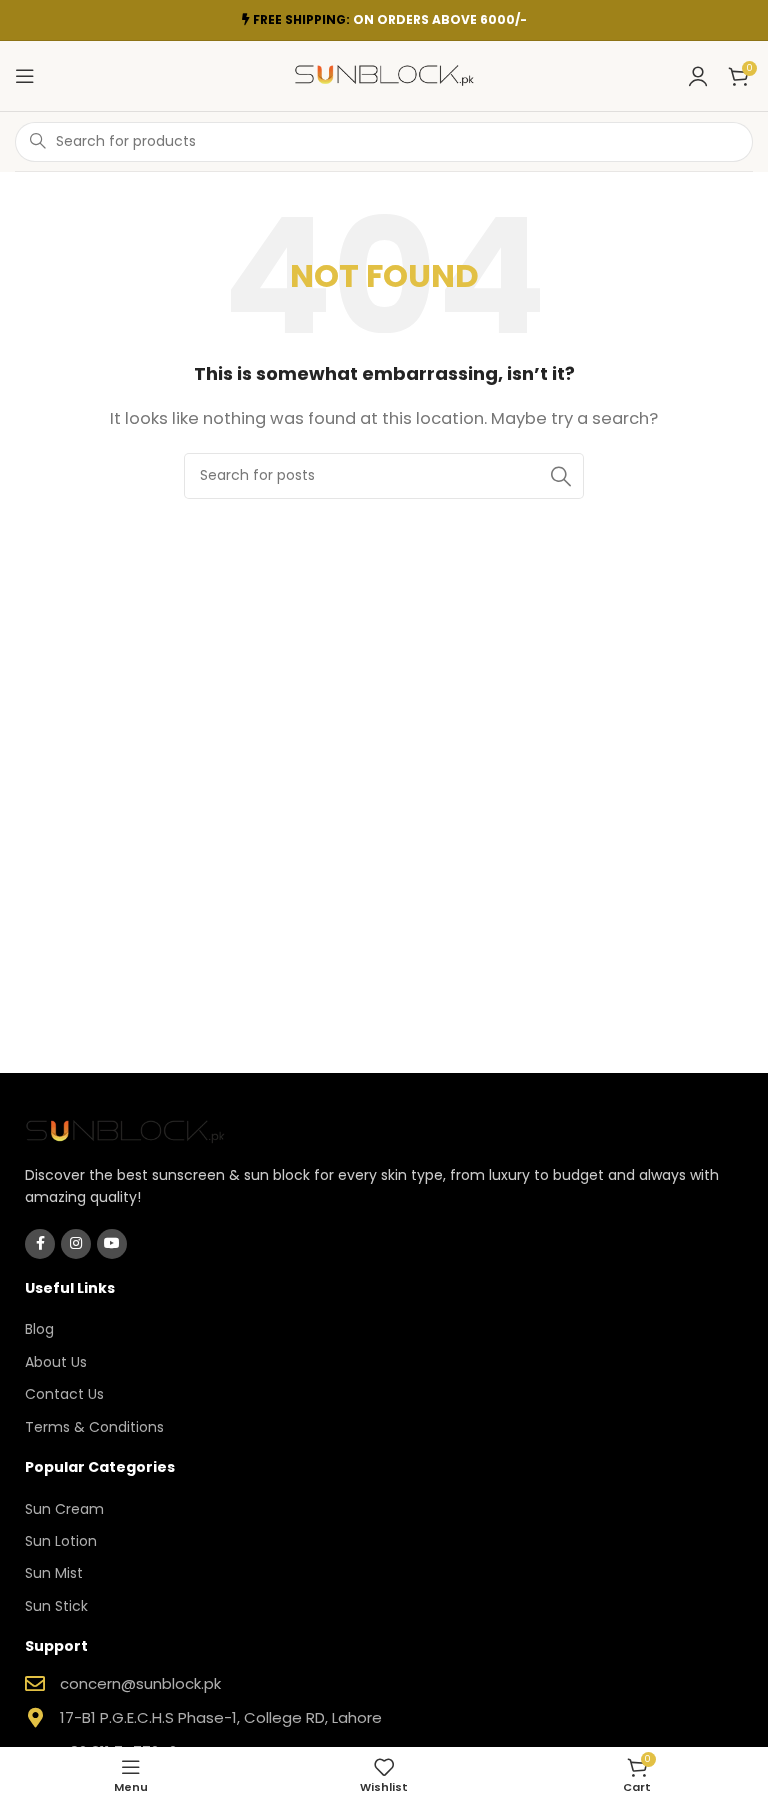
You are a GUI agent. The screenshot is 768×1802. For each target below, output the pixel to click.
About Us (56, 1362)
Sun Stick (56, 1606)
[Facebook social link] (40, 1244)
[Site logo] (384, 74)
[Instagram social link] (76, 1244)
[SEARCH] (561, 476)
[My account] (698, 76)
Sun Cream (64, 1509)
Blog (39, 1329)
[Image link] (125, 1129)
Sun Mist (54, 1573)
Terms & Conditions (94, 1427)
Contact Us (64, 1394)
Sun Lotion (61, 1541)
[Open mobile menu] (25, 76)
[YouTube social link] (112, 1244)
